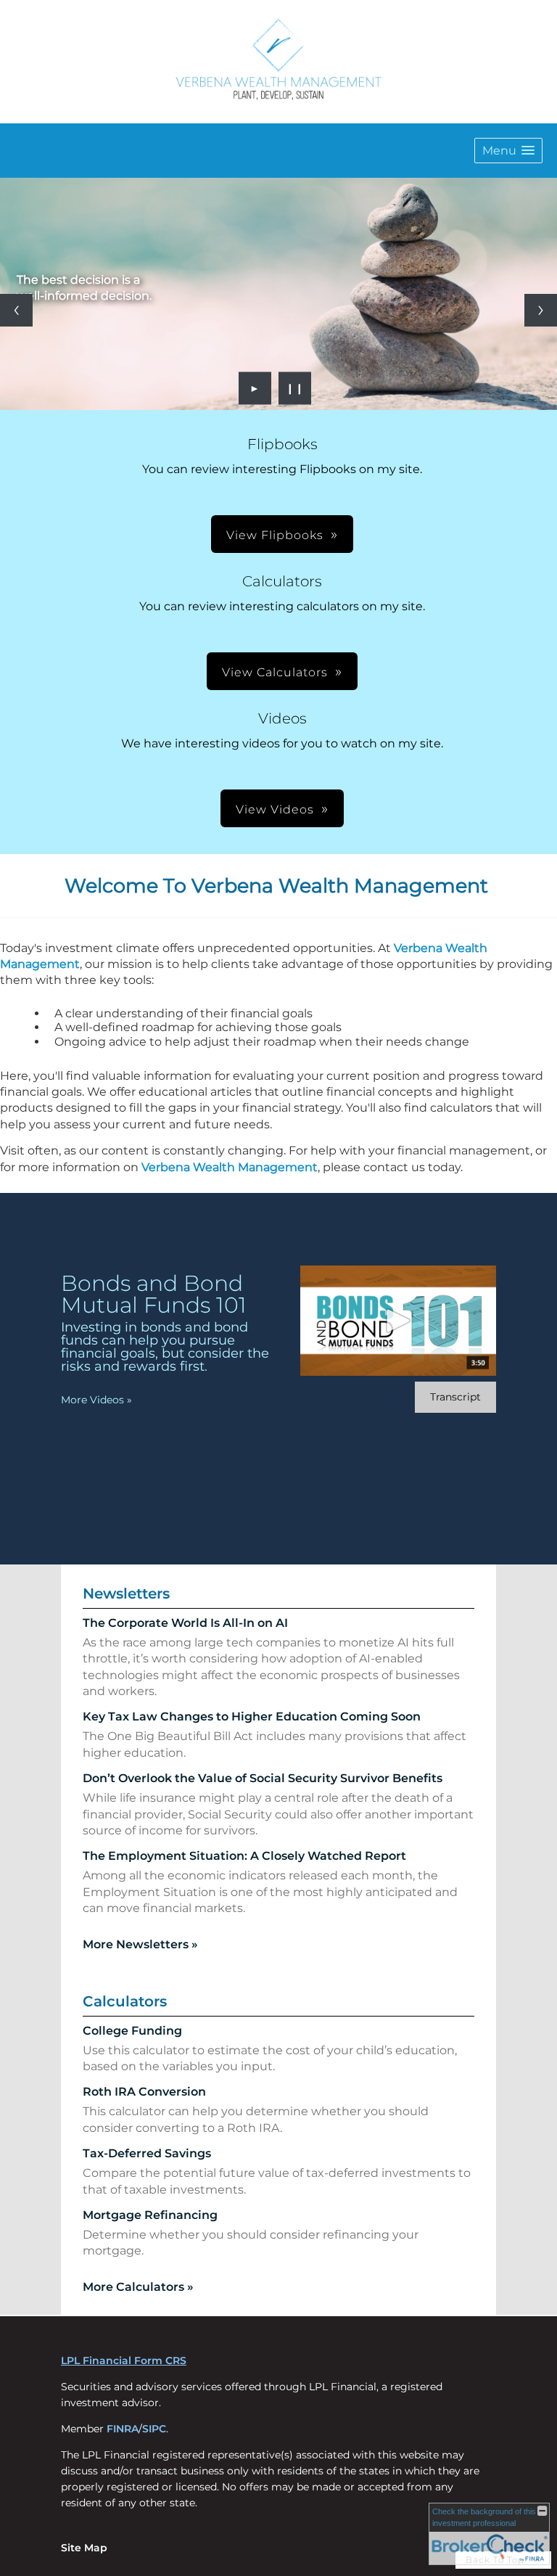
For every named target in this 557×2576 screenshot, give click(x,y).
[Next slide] (541, 310)
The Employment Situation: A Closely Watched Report (244, 1856)
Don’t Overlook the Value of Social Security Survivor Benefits (263, 1778)
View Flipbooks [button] (275, 535)
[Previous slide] (16, 310)
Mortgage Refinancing (150, 2215)
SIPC (154, 2429)
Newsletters (126, 1593)
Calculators (125, 2001)
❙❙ (295, 388)
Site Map (84, 2548)
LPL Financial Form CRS (124, 2360)
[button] (508, 151)
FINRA (123, 2429)
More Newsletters (140, 1944)
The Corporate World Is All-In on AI (185, 1623)
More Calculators (138, 2287)
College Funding (132, 2031)
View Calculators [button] (275, 672)
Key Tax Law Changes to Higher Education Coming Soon (252, 1716)
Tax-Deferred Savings (147, 2153)
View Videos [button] (275, 809)
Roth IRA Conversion (144, 2092)
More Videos (96, 1400)
